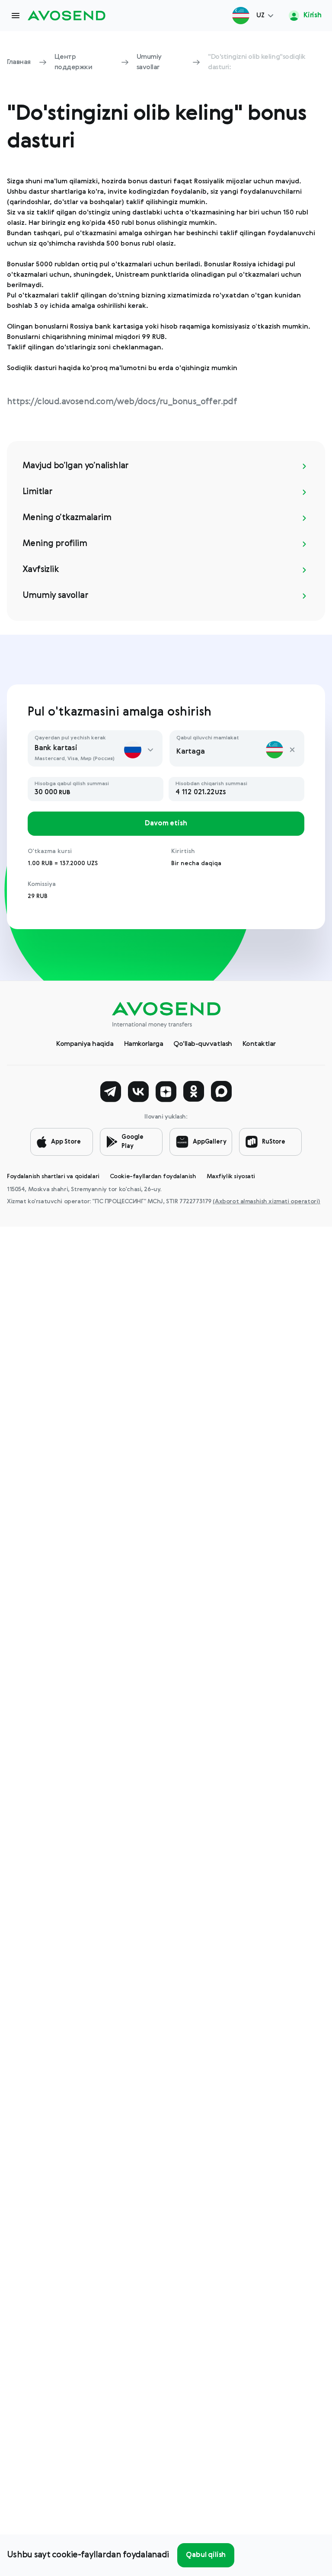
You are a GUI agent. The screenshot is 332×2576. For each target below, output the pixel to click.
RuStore (274, 1142)
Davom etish (166, 824)
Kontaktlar (259, 1044)
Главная (19, 62)
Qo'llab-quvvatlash (203, 1044)
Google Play (132, 1142)
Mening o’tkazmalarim (67, 518)
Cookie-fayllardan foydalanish (153, 1176)
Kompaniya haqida (85, 1044)
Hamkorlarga (144, 1044)
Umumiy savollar (149, 62)
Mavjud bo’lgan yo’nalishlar (76, 466)
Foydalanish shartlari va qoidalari (53, 1176)
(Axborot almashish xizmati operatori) (266, 1202)
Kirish (312, 16)
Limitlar (37, 492)
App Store (66, 1142)
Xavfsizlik (41, 570)
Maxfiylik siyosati (231, 1176)
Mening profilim (55, 544)
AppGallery (210, 1142)
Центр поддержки (73, 62)
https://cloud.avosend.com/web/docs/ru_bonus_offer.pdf (122, 402)
